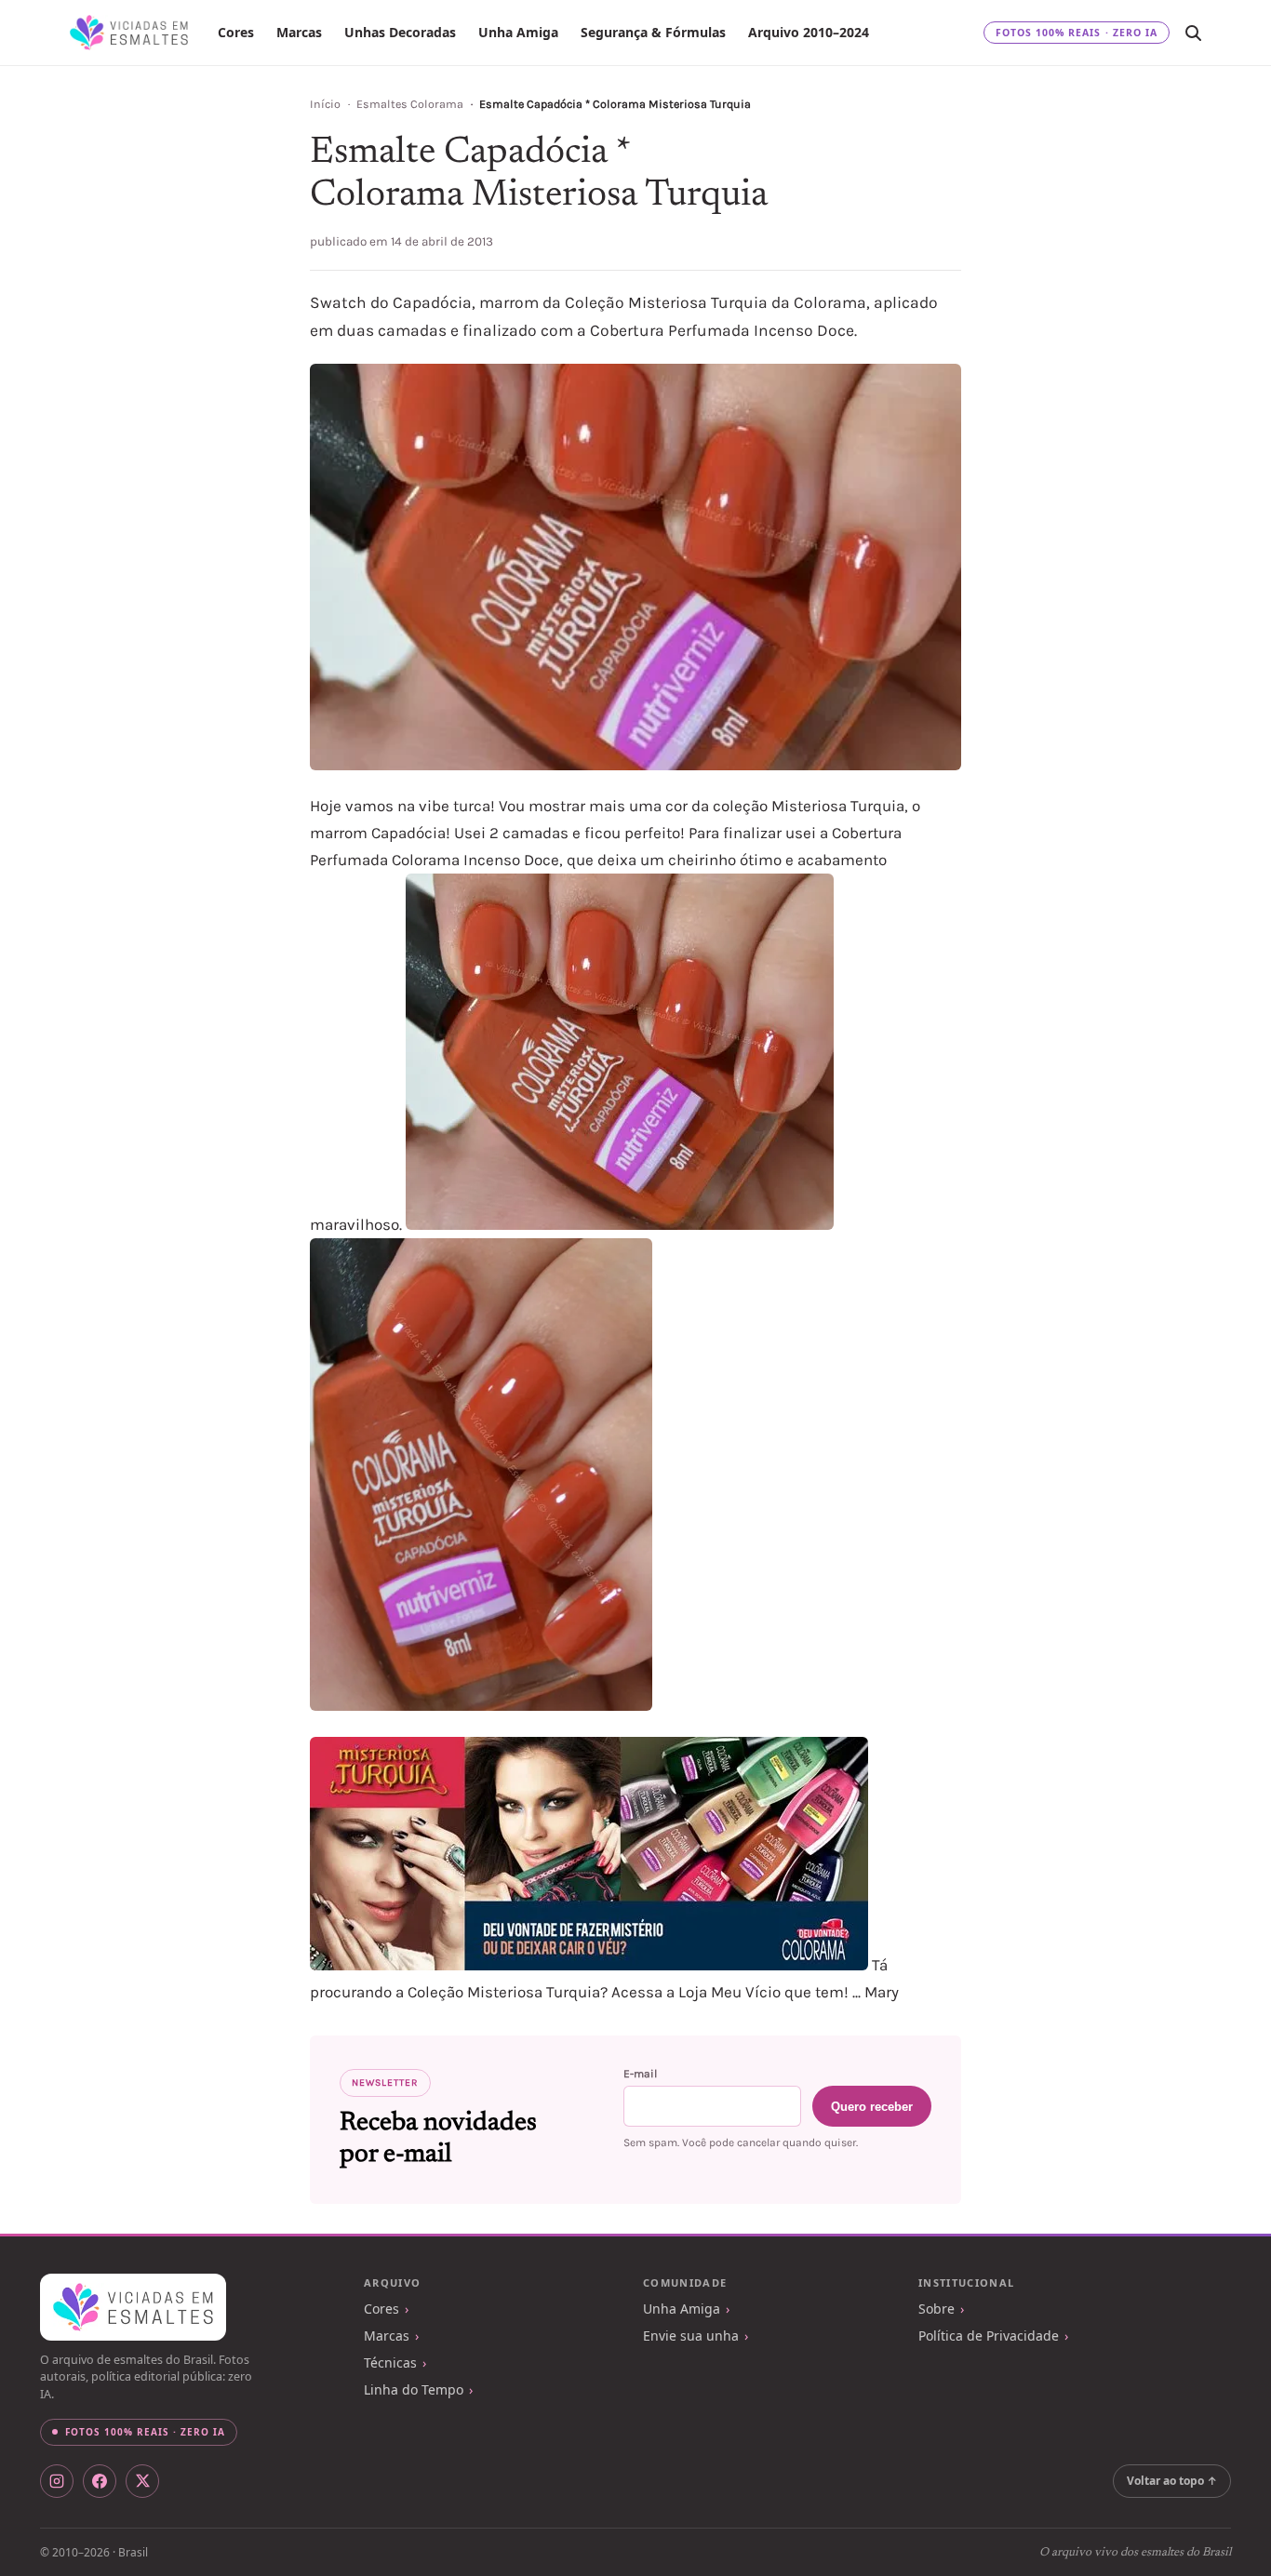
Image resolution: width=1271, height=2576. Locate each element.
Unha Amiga (518, 32)
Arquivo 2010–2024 (809, 32)
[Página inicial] (129, 33)
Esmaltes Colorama (410, 104)
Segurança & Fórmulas (653, 32)
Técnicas (390, 2362)
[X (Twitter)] (142, 2481)
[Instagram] (57, 2481)
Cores (236, 32)
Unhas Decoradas (400, 32)
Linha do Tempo (414, 2389)
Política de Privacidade (989, 2336)
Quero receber (872, 2107)
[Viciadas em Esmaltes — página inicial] (133, 2307)
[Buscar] (1193, 33)
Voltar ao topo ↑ (1172, 2481)
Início (325, 104)
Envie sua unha (691, 2336)
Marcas (299, 32)
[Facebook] (100, 2481)
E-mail (640, 2074)
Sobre (937, 2309)
